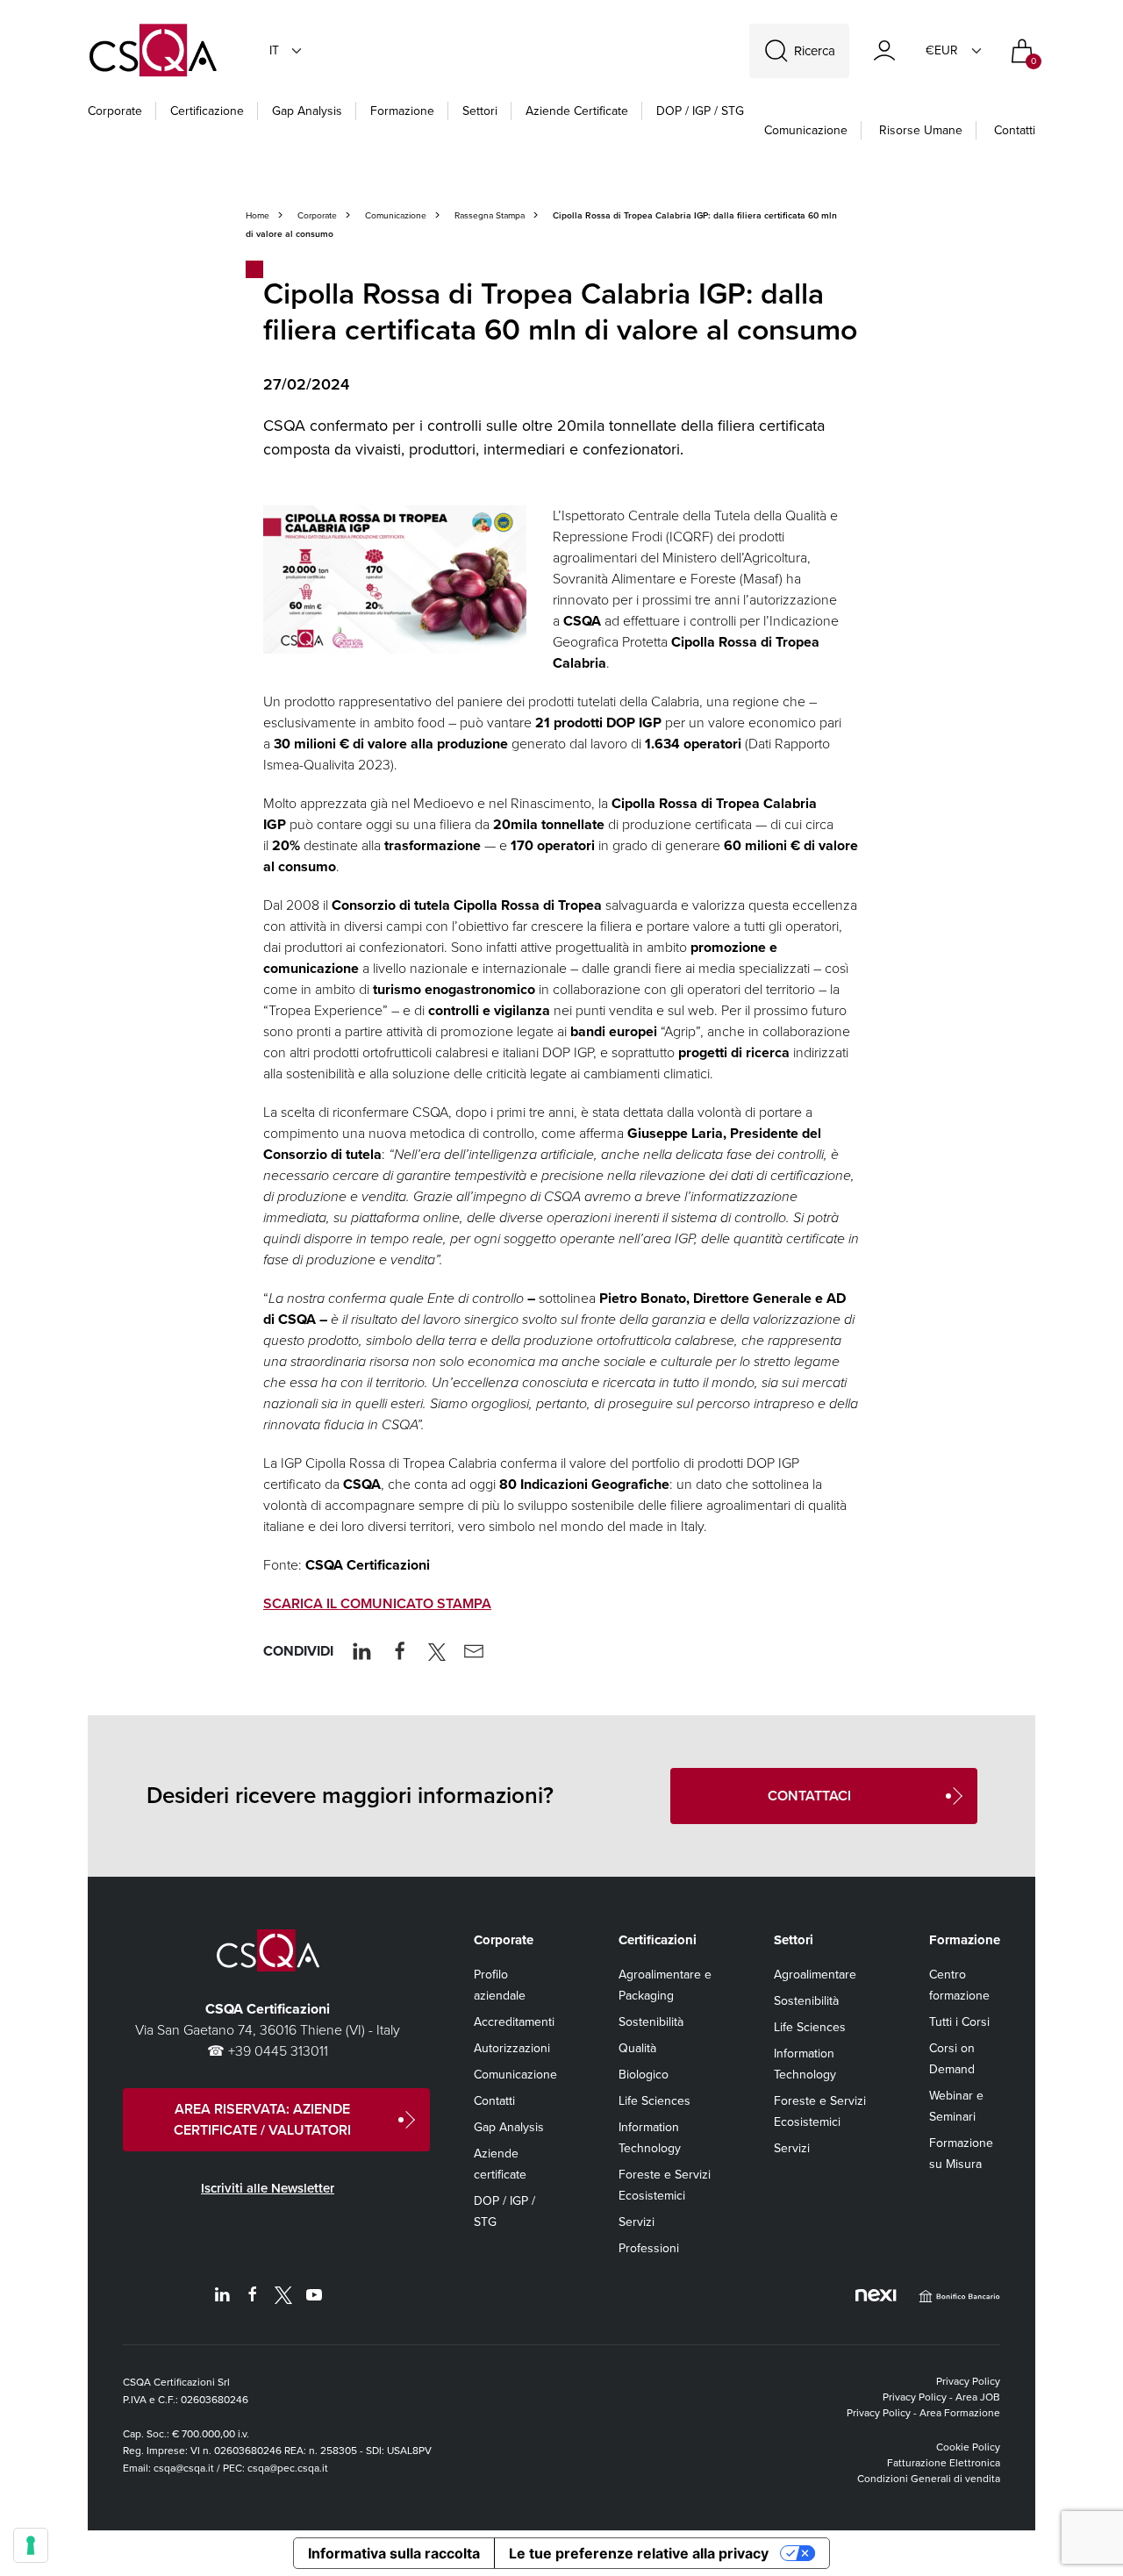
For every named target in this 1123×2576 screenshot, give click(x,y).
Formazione (402, 111)
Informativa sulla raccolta (394, 2553)
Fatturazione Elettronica (944, 2463)
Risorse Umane (921, 130)
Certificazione (207, 111)
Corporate (115, 111)
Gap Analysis (307, 111)
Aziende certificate (577, 111)
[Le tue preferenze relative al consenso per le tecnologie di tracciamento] (31, 2545)
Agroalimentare (815, 1975)
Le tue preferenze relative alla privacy (639, 2553)
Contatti (1015, 130)
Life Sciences (654, 2101)
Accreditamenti (514, 2022)
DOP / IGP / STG (700, 111)
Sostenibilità (651, 2022)
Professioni (649, 2248)
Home (258, 215)
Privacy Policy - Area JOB (941, 2397)
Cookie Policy (968, 2447)
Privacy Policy (968, 2381)
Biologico (644, 2075)
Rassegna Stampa (490, 215)
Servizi (637, 2222)
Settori (480, 111)
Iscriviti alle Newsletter (268, 2188)
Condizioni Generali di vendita (929, 2479)
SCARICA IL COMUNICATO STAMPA (377, 1603)
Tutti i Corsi (959, 2022)
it (274, 50)
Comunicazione (806, 130)
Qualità (637, 2048)
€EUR (942, 50)
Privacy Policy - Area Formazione (923, 2413)
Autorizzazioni (512, 2048)
